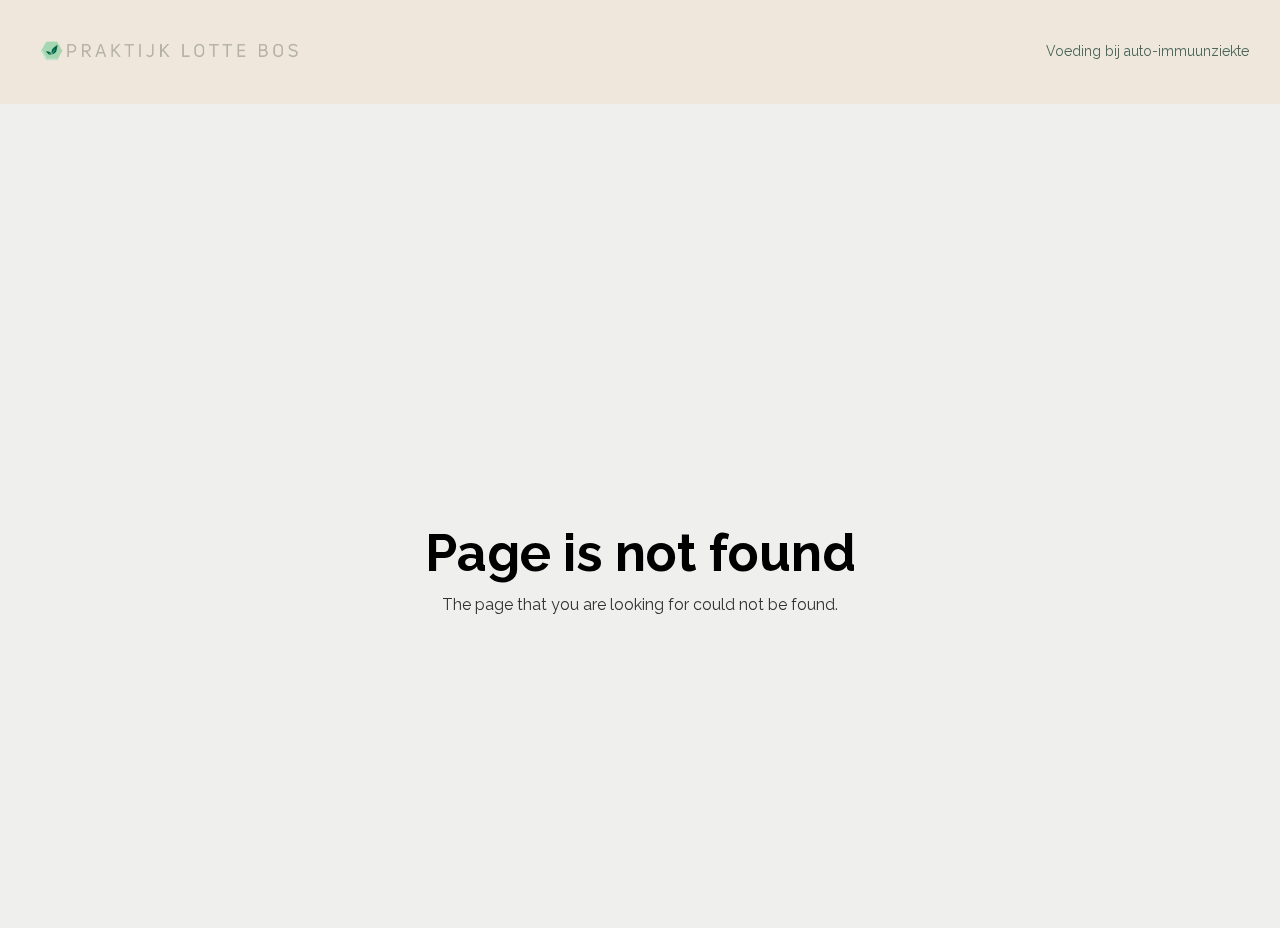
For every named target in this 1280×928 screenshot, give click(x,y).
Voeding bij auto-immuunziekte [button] (1147, 51)
